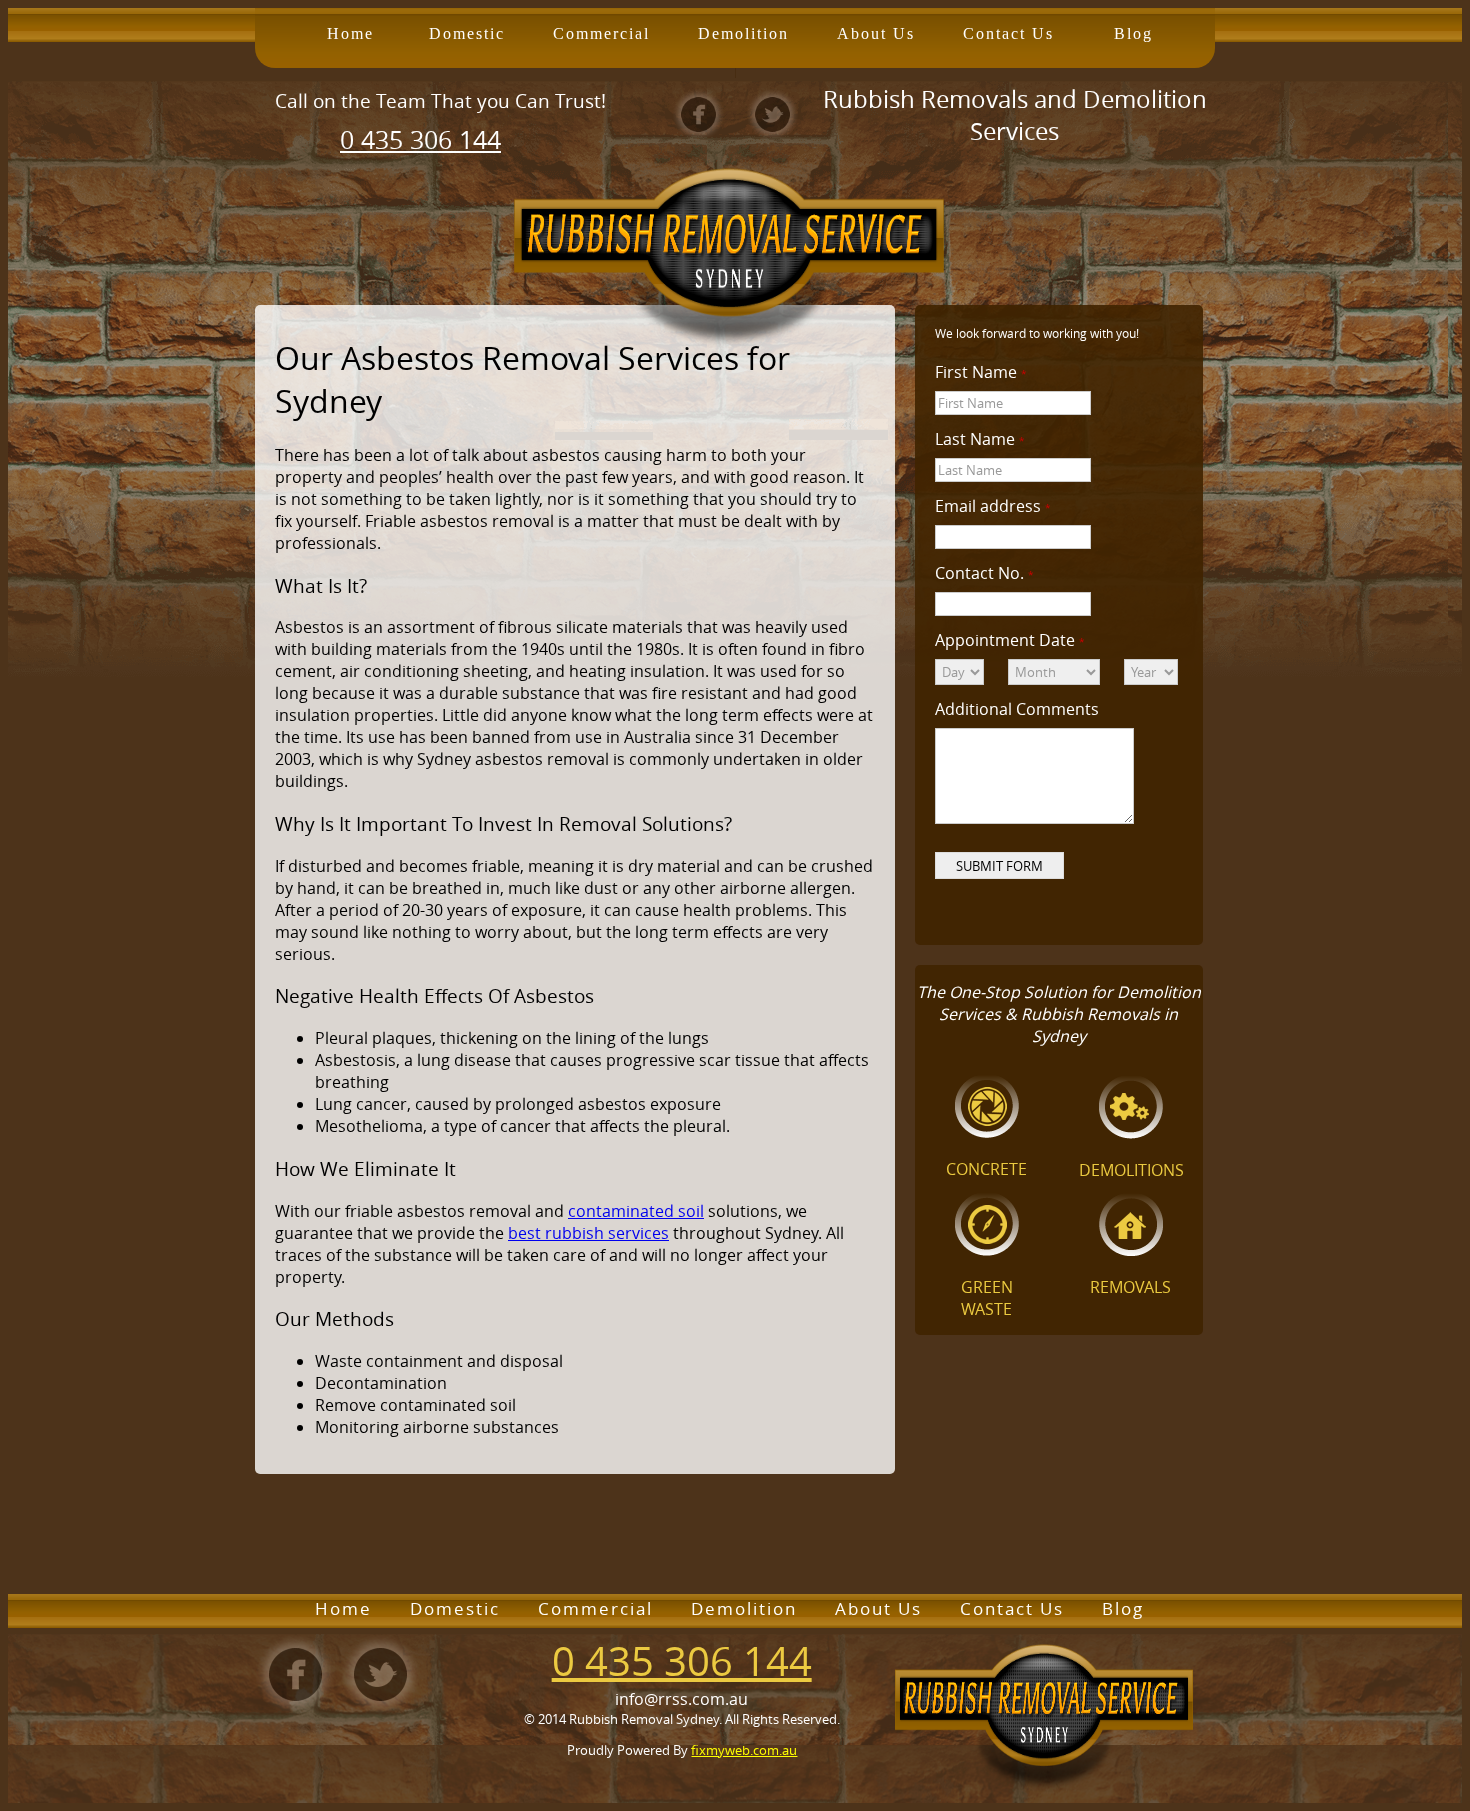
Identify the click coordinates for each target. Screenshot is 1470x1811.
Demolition (743, 33)
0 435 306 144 (420, 139)
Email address (993, 506)
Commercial (601, 33)
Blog (1133, 33)
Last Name (980, 439)
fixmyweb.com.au (744, 1750)
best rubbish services (588, 1233)
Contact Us (1008, 33)
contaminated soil (636, 1211)
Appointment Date (1010, 640)
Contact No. (984, 573)
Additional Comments (1017, 709)
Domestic (467, 33)
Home (350, 33)
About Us (876, 33)
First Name (981, 372)
